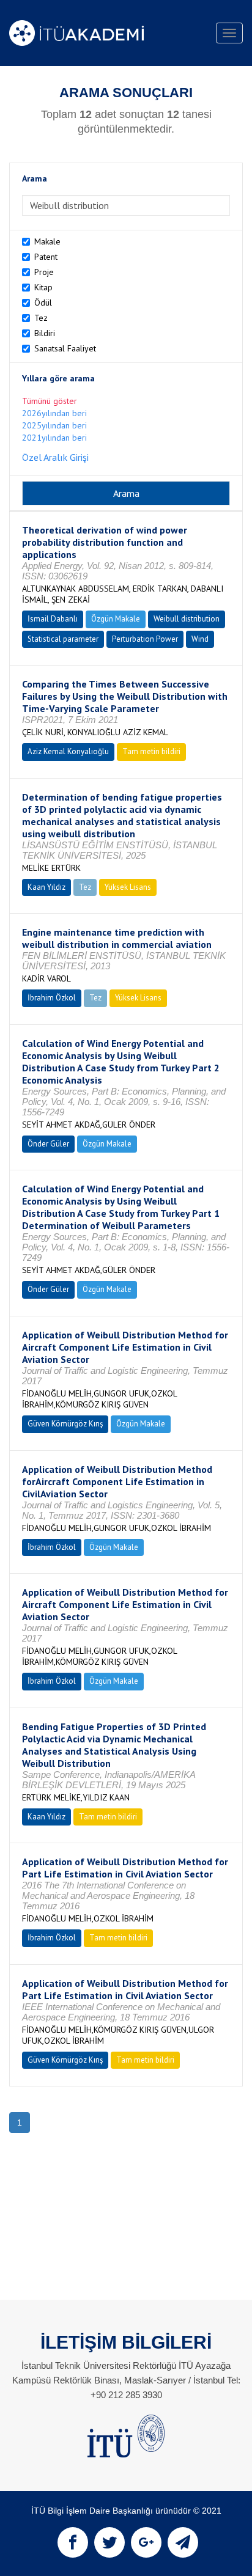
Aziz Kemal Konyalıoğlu (68, 751)
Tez (41, 318)
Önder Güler (48, 1144)
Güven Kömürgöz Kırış (65, 1424)
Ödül (43, 303)
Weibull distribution (187, 619)
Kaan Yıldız (46, 887)
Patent (46, 257)
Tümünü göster (50, 401)
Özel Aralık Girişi (55, 457)
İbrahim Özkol (52, 998)
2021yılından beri (54, 438)
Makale (47, 241)
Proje (44, 272)
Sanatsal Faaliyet (65, 348)
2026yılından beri (54, 413)
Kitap (43, 287)
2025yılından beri (54, 425)
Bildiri (45, 333)
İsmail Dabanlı (53, 619)
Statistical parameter (63, 639)
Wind (200, 639)
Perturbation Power (145, 639)
